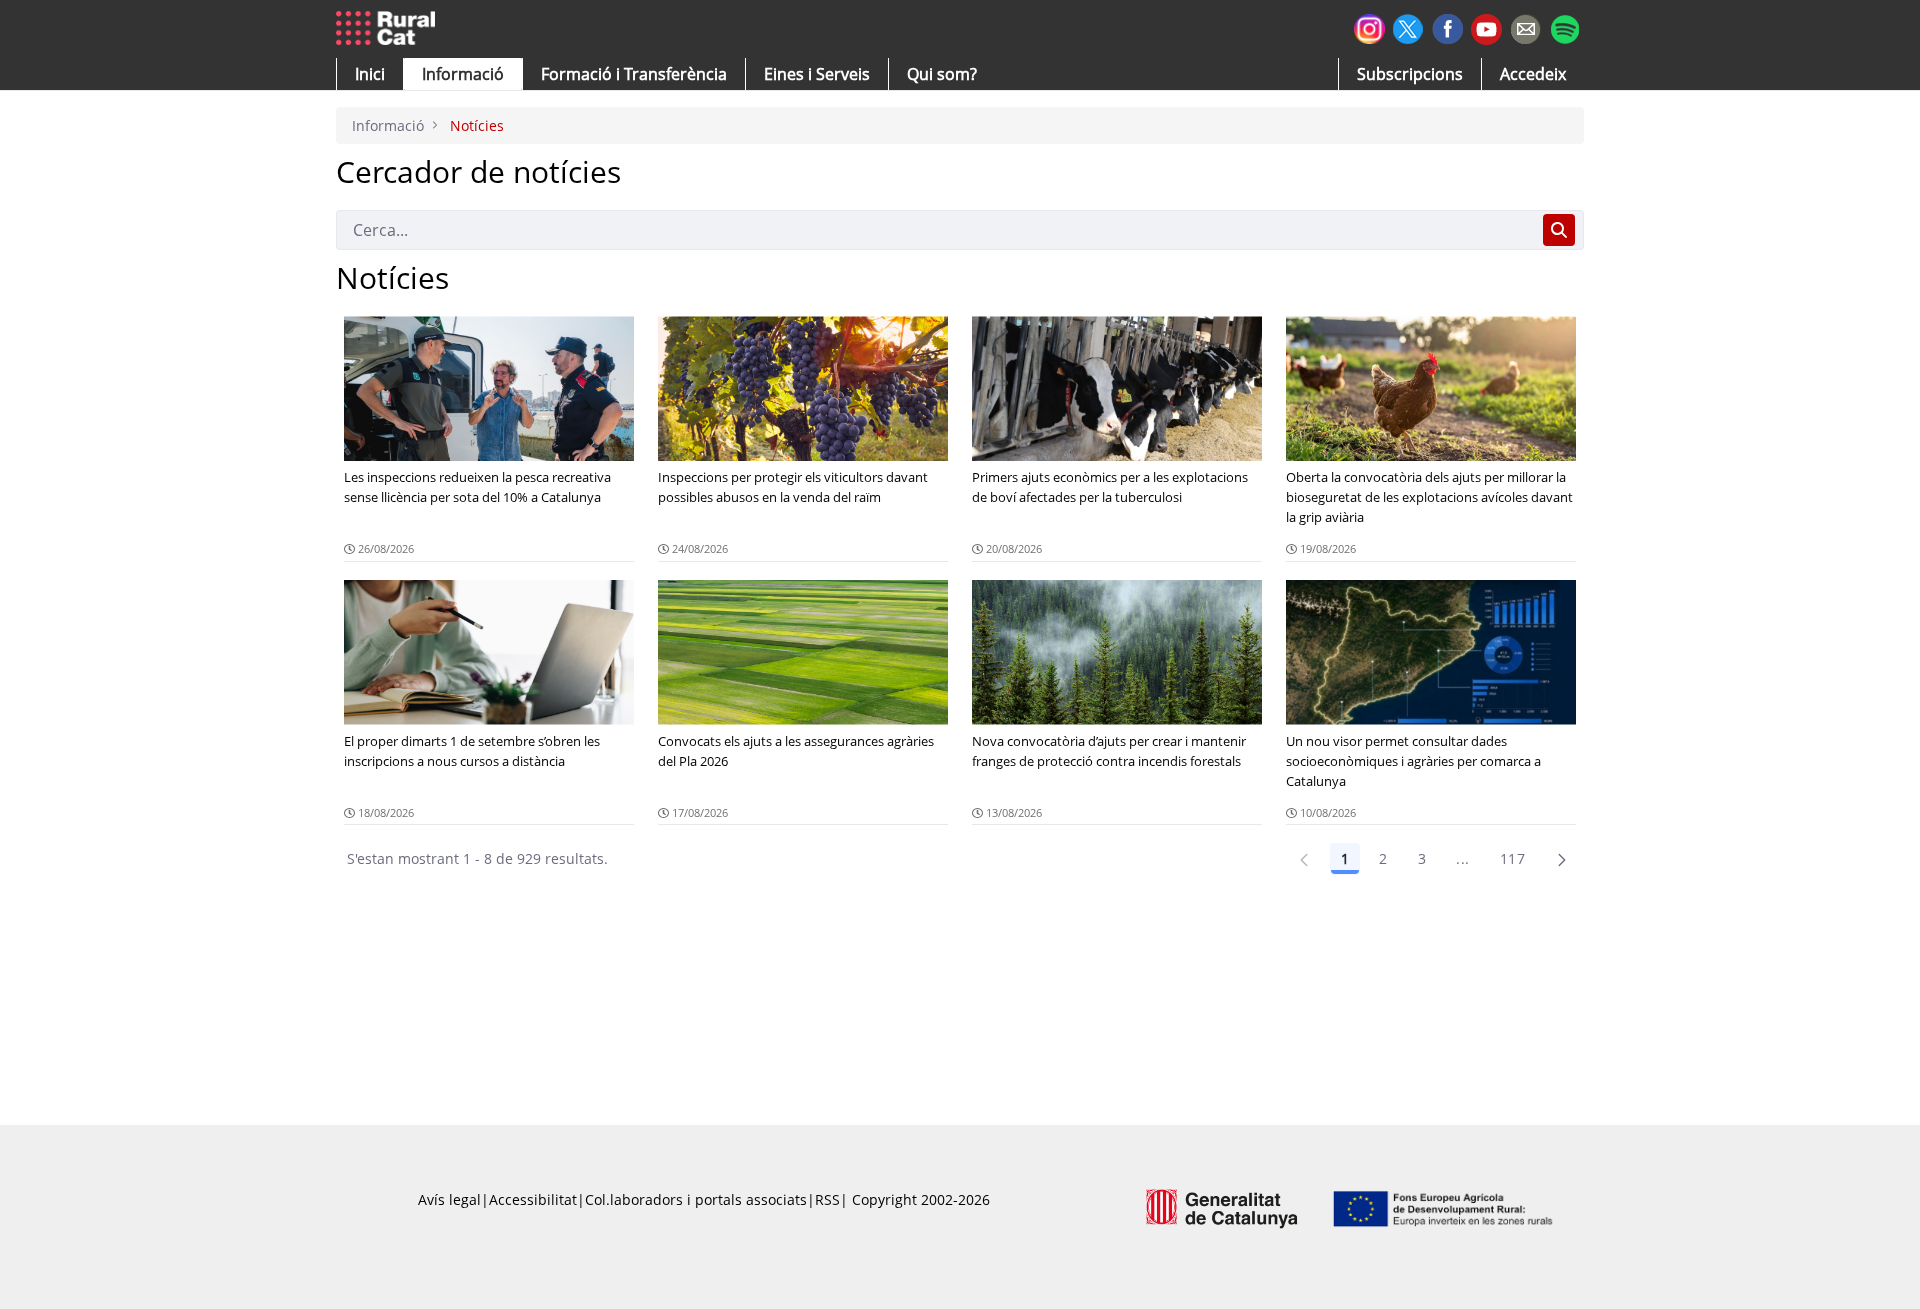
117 (1512, 858)
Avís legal (449, 1199)
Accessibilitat (533, 1199)
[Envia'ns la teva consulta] (1525, 26)
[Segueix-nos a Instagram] (1369, 26)
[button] (370, 74)
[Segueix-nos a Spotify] (1564, 26)
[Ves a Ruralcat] (389, 29)
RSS (827, 1199)
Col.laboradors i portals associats (696, 1199)
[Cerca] (1559, 230)
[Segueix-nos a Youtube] (1486, 27)
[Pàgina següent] (1562, 859)
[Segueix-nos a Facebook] (1447, 26)
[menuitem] (634, 74)
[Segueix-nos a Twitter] (1408, 26)
